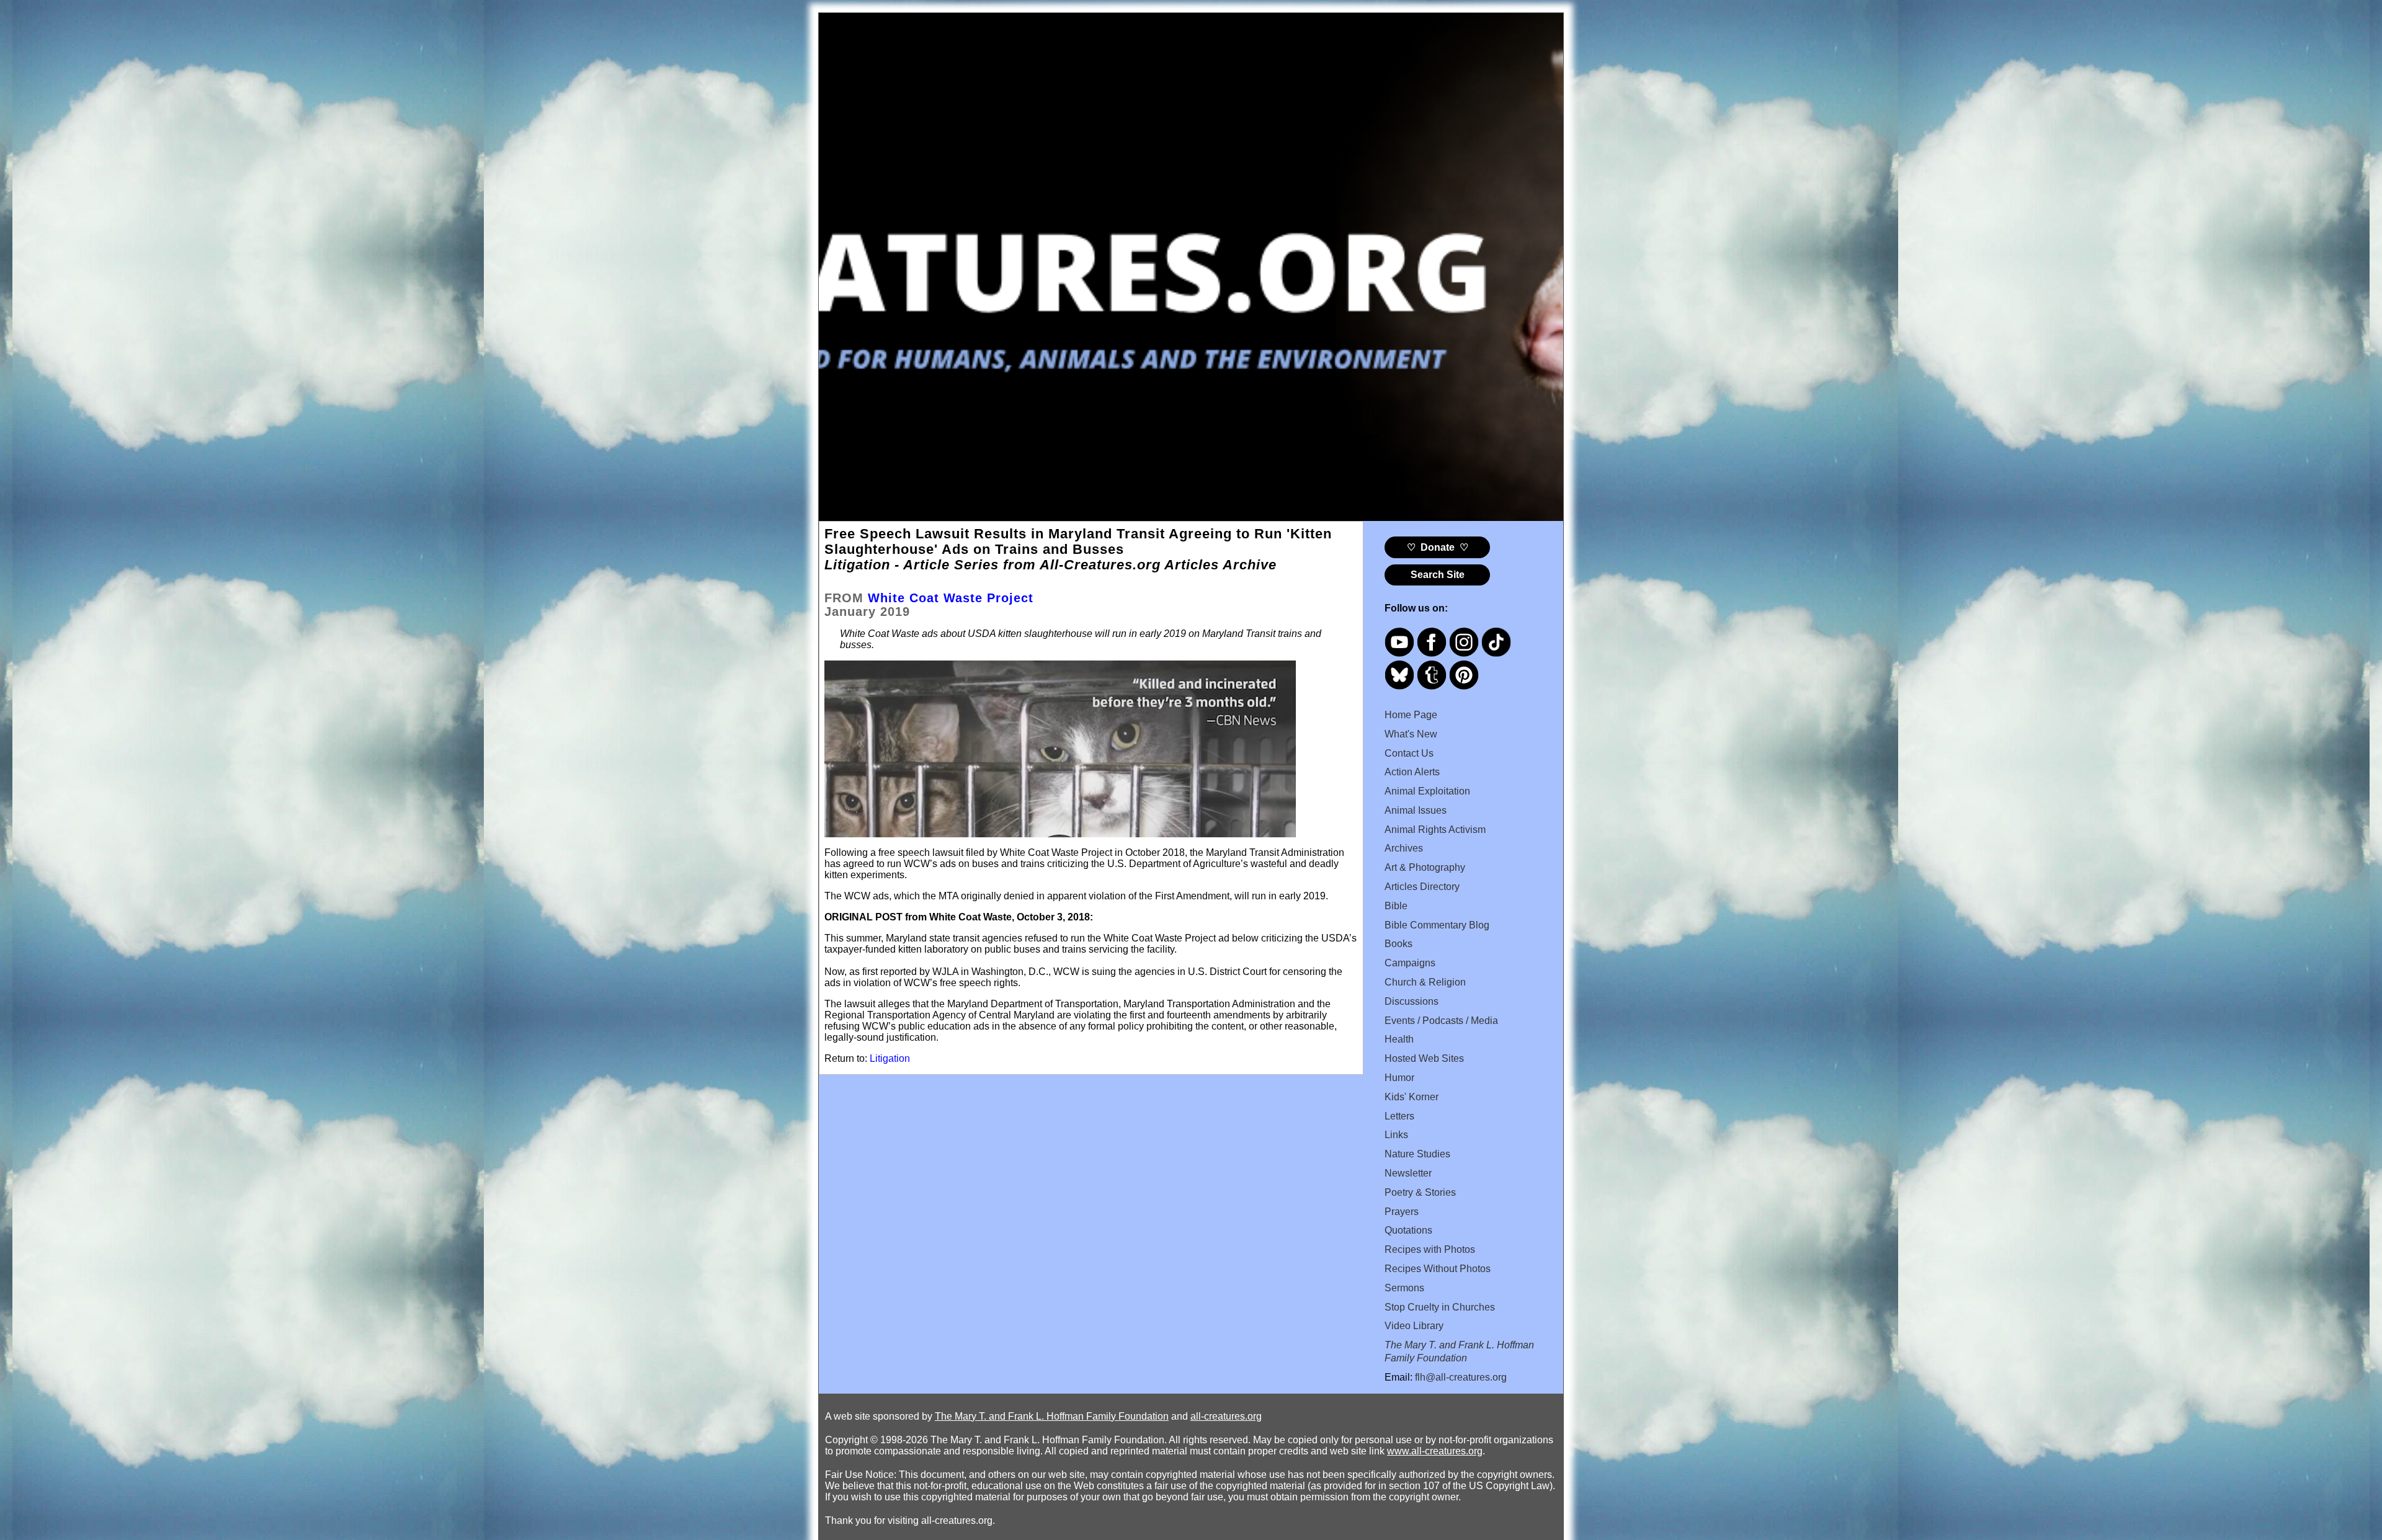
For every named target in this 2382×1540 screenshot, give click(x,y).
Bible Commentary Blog (1437, 925)
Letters (1399, 1116)
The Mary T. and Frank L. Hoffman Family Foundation (1052, 1416)
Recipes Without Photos (1438, 1269)
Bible (1396, 906)
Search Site (1438, 575)
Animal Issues (1416, 810)
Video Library (1414, 1326)
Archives (1404, 848)
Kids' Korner (1412, 1097)
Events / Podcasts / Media (1441, 1021)
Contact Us (1409, 753)
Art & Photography (1425, 867)
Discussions (1412, 1001)
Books (1398, 944)
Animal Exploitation (1427, 791)
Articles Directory (1422, 887)
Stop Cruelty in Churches (1440, 1307)
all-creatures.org (1226, 1416)
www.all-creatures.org (1435, 1451)
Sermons (1404, 1288)
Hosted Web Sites (1424, 1058)
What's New (1411, 734)
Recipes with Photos (1430, 1249)
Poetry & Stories (1420, 1192)
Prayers (1402, 1212)
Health (1399, 1039)
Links (1396, 1135)
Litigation (890, 1058)
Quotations (1408, 1230)
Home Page (1411, 715)
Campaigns (1410, 963)
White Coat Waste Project (951, 598)
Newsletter (1408, 1173)
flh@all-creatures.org (1461, 1377)
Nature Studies (1417, 1154)
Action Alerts (1412, 772)
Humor (1399, 1078)
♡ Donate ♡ (1438, 547)
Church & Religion (1425, 982)
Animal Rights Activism (1435, 830)
